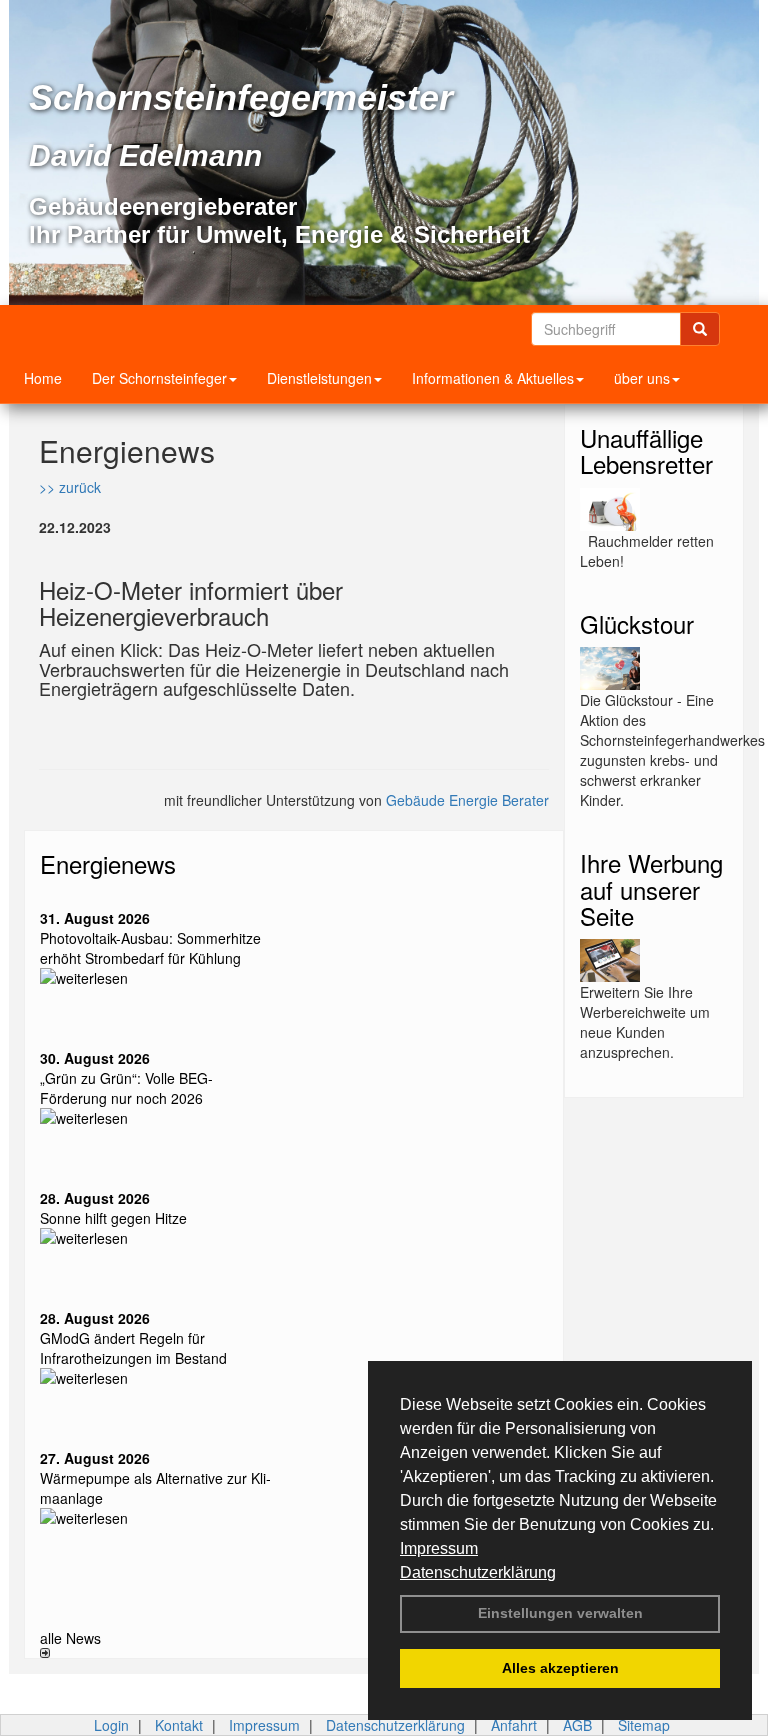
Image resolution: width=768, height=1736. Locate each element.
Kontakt (179, 1725)
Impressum (439, 1548)
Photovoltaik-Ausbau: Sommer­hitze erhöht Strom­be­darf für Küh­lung (150, 948)
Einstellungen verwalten (560, 1613)
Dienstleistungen (319, 378)
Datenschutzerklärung (478, 1572)
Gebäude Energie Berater (467, 800)
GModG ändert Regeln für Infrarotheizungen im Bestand (133, 1348)
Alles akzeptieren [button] (560, 1668)
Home (43, 378)
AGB (577, 1725)
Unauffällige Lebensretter (646, 450)
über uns (642, 378)
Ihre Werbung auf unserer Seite (651, 889)
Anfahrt (514, 1725)
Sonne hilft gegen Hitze (113, 1218)
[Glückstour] (654, 668)
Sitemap (644, 1725)
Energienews (108, 863)
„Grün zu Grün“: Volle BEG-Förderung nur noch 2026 (126, 1088)
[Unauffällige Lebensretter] (654, 509)
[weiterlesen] (159, 978)
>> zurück (70, 487)
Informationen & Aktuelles (493, 378)
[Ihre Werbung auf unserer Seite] (654, 960)
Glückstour (637, 623)
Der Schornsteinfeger (159, 378)
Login (111, 1725)
